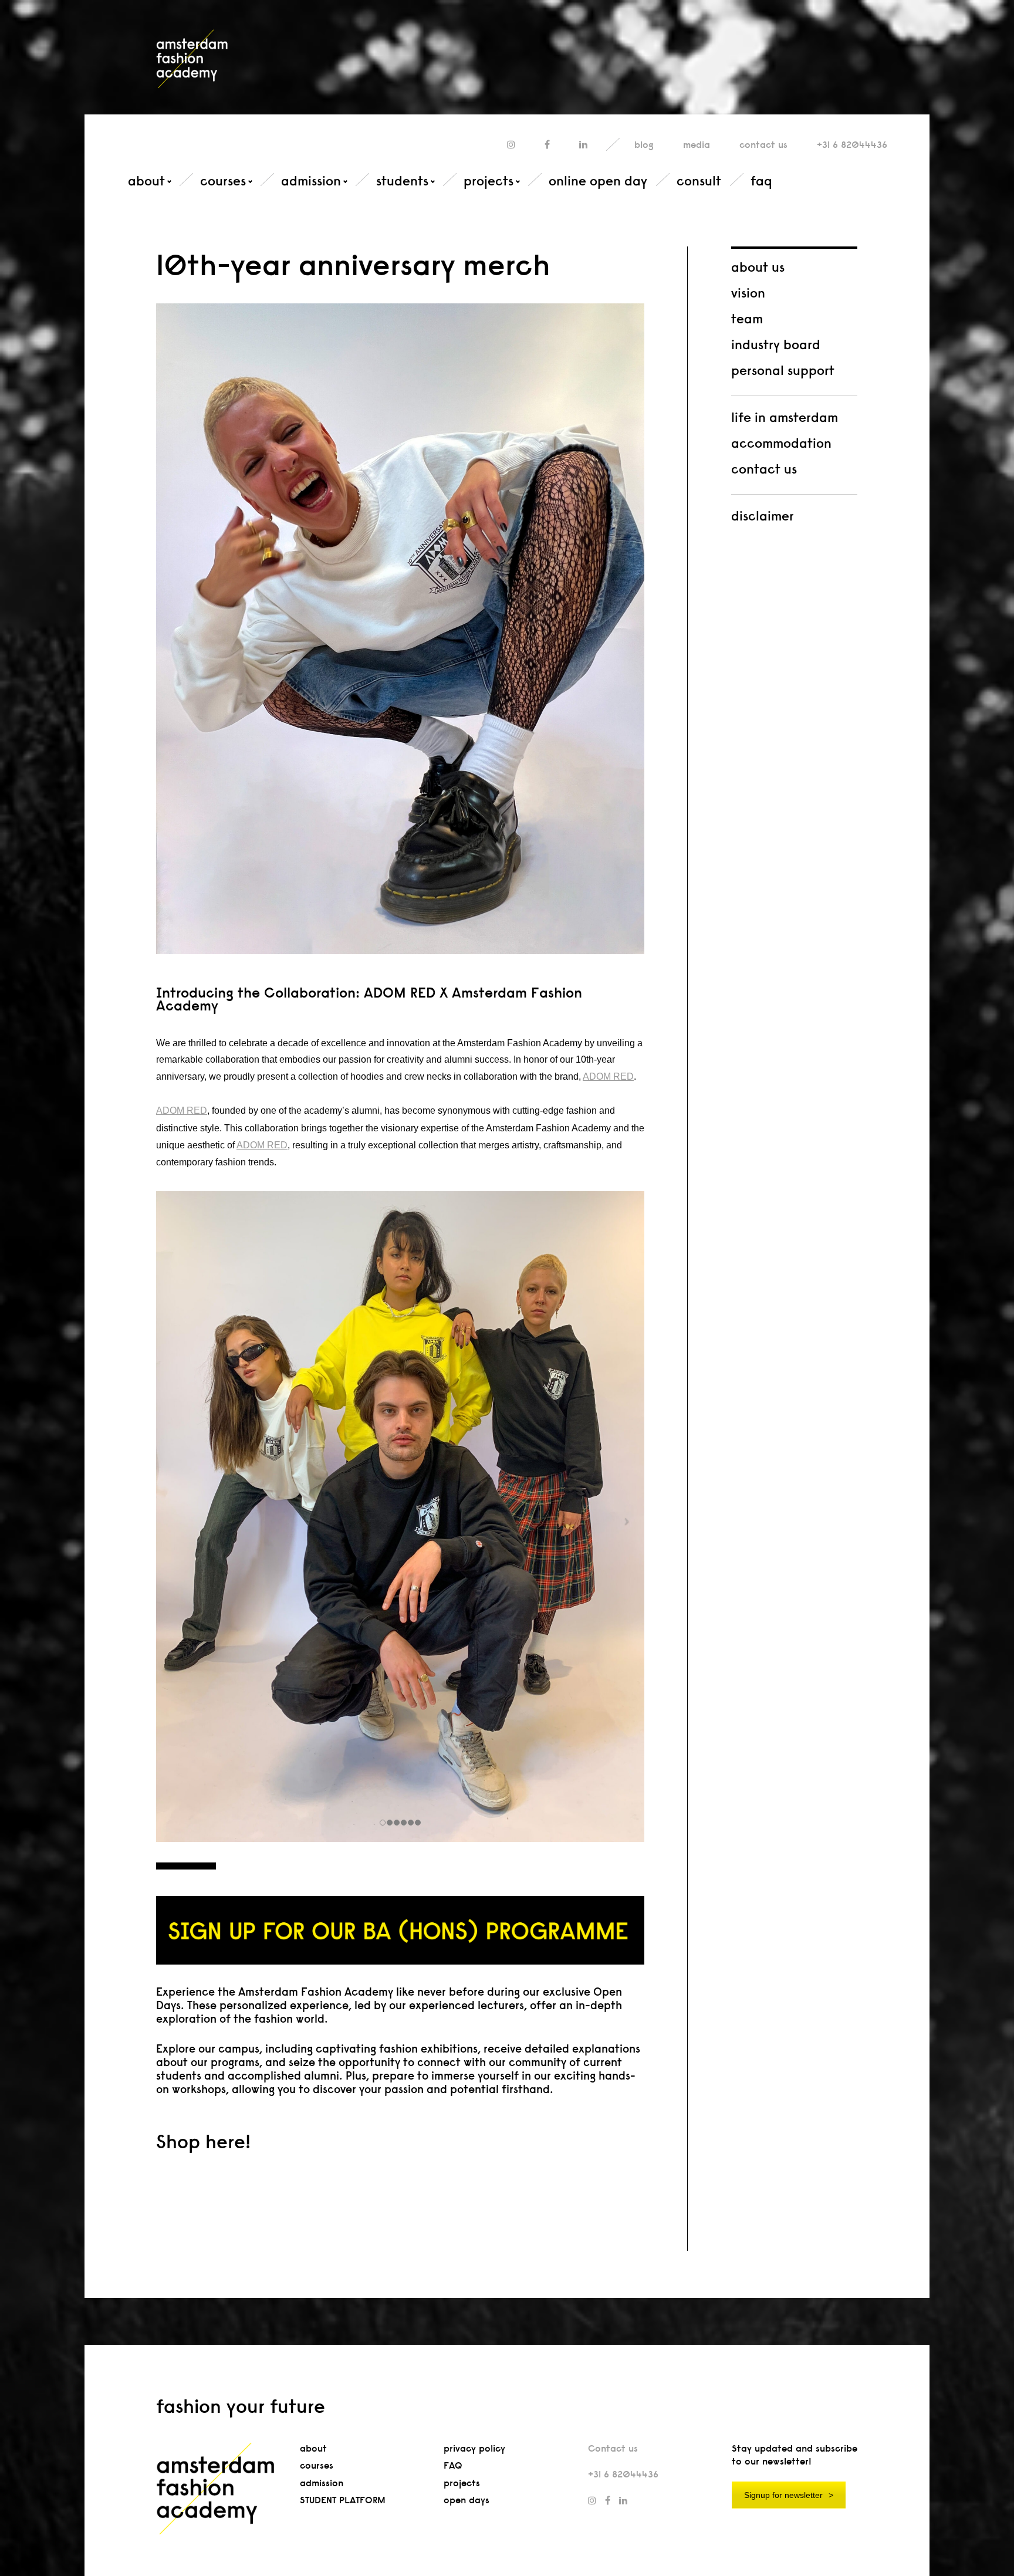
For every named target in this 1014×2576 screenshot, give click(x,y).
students (402, 181)
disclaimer (763, 516)
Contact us (613, 2448)
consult (699, 181)
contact (763, 145)
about (146, 181)
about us (758, 267)
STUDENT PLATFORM (343, 2500)
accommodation (781, 443)
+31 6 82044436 (852, 145)
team (747, 319)
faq (761, 181)
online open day (598, 181)
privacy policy (474, 2448)
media (697, 145)
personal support (783, 370)
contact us (764, 469)
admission (311, 181)
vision (748, 293)
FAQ (453, 2465)
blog (644, 145)
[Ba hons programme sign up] (400, 1930)
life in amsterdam (785, 417)
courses (223, 181)
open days (467, 2500)
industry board (776, 344)
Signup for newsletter (783, 2495)
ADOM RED (608, 1076)
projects (489, 181)
